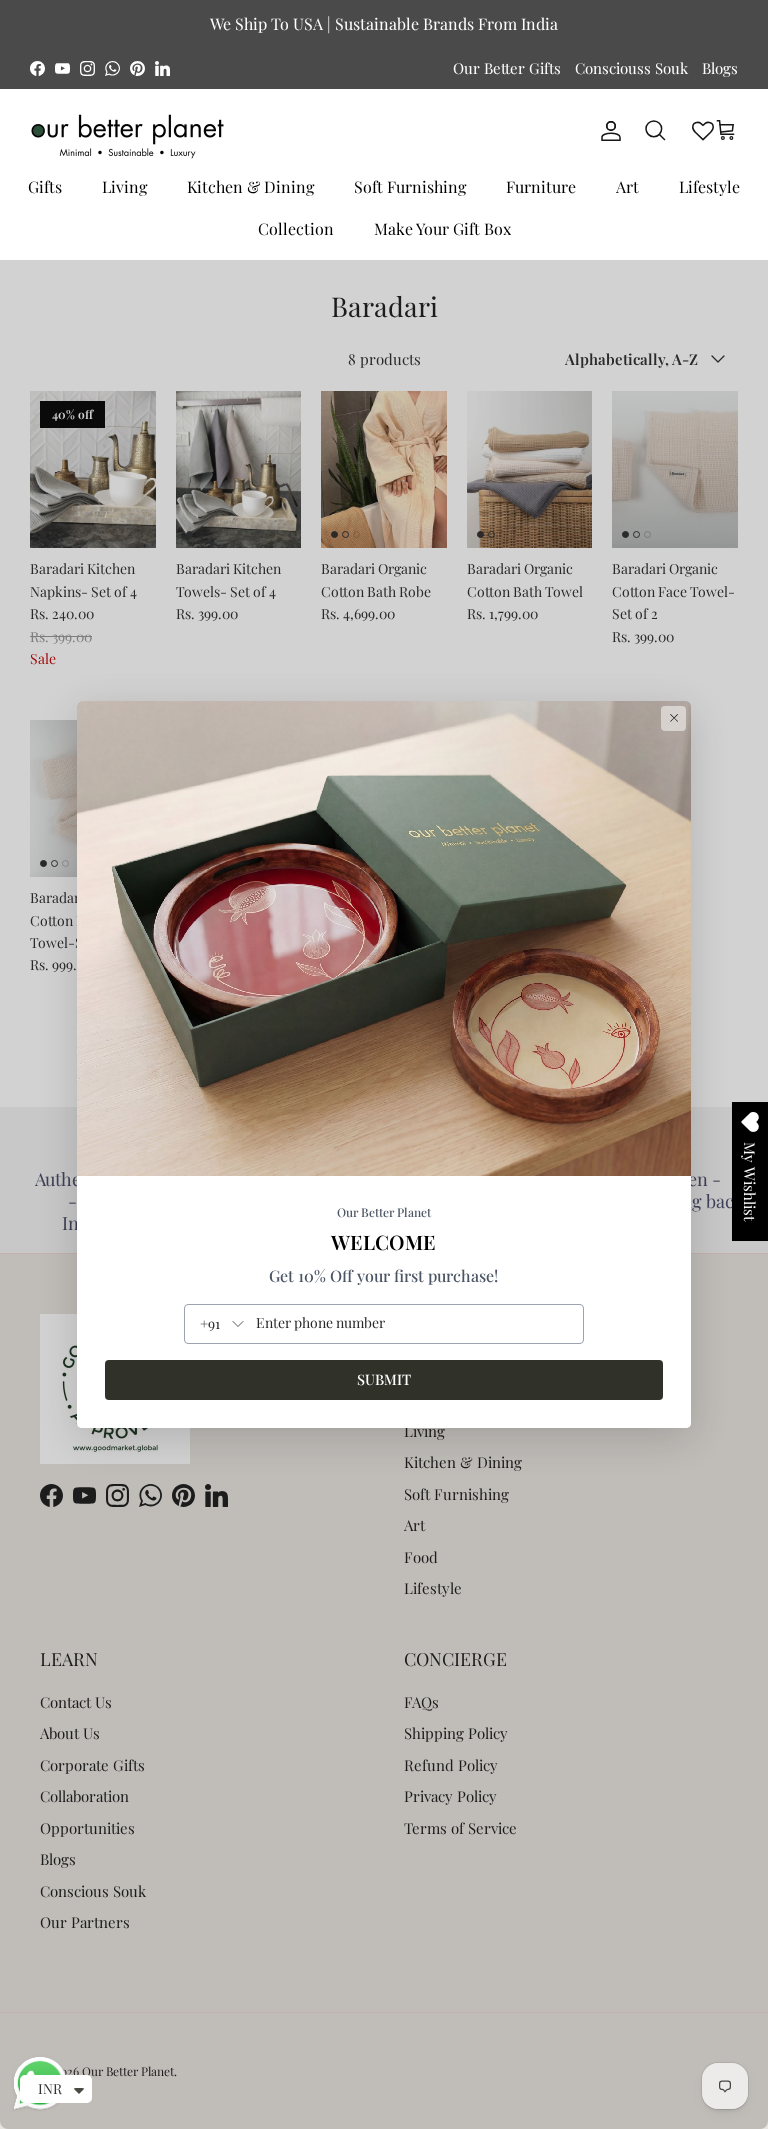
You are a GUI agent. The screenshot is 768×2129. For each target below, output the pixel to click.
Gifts (45, 186)
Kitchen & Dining (250, 186)
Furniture (541, 186)
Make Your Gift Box (442, 228)
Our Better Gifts (507, 68)
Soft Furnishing (410, 186)
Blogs (720, 68)
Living (124, 186)
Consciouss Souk (631, 68)
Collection (296, 228)
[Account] (607, 131)
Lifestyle (709, 186)
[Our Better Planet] (127, 136)
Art (627, 186)
